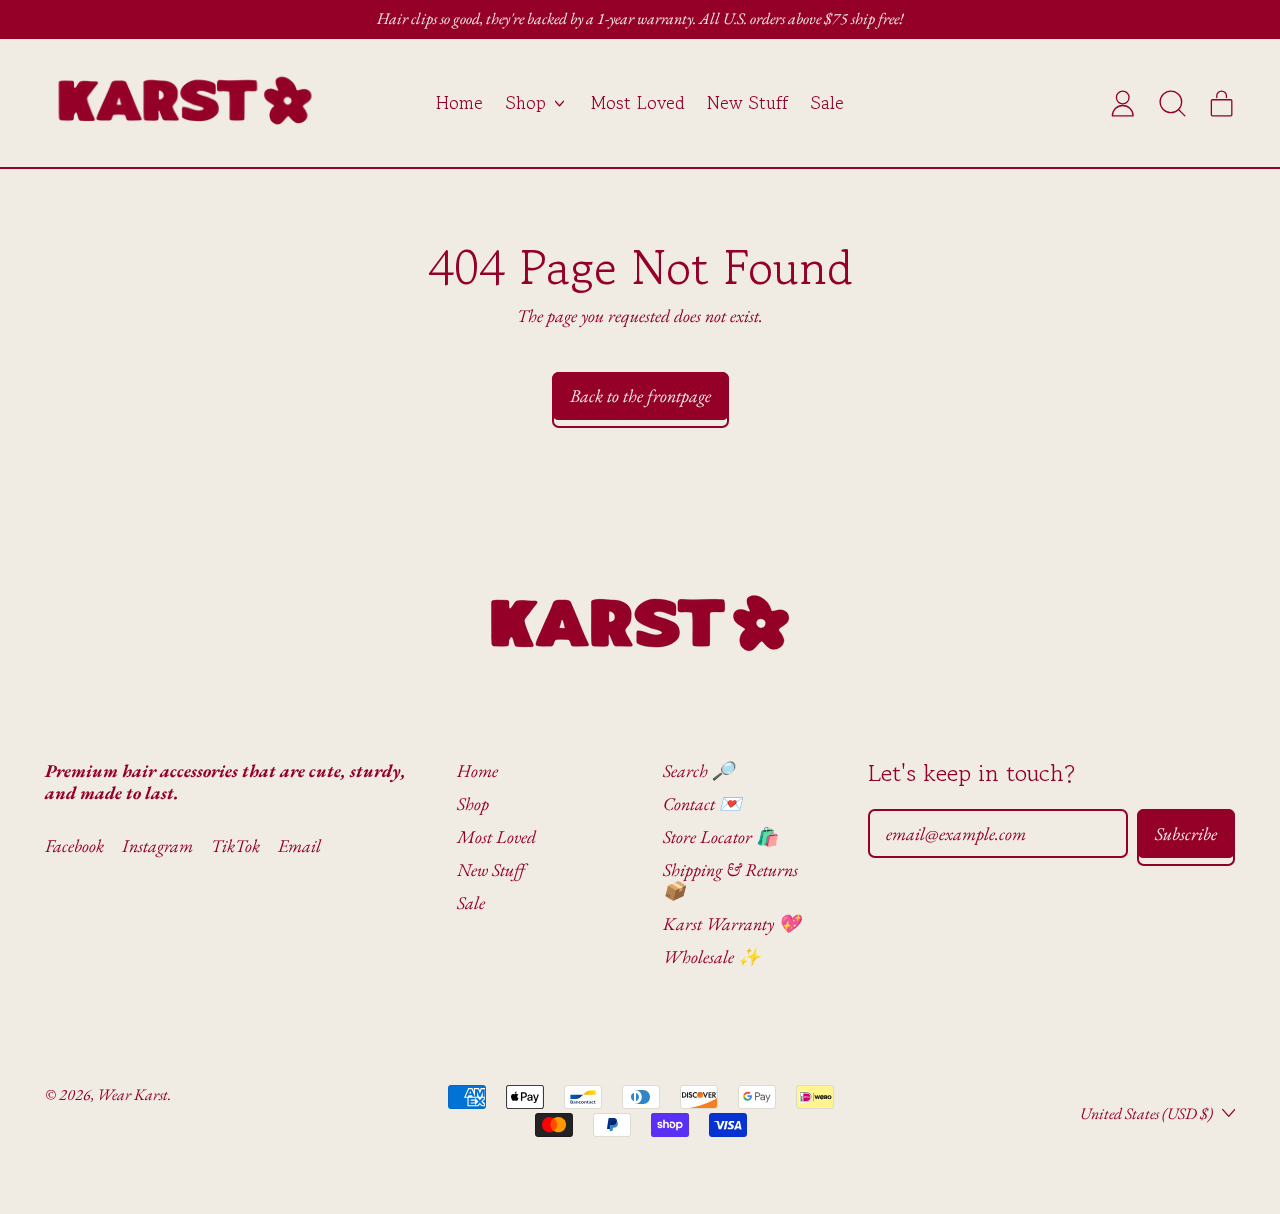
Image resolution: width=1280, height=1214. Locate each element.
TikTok (235, 846)
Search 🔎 (698, 770)
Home (459, 102)
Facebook (74, 846)
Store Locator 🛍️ (720, 836)
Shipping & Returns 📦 (730, 880)
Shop (473, 803)
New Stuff (747, 102)
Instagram (157, 846)
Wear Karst (132, 1094)
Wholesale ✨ (711, 956)
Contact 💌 (702, 803)
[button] (1172, 103)
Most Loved (638, 102)
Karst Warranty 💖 (731, 923)
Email (299, 846)
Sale (827, 102)
